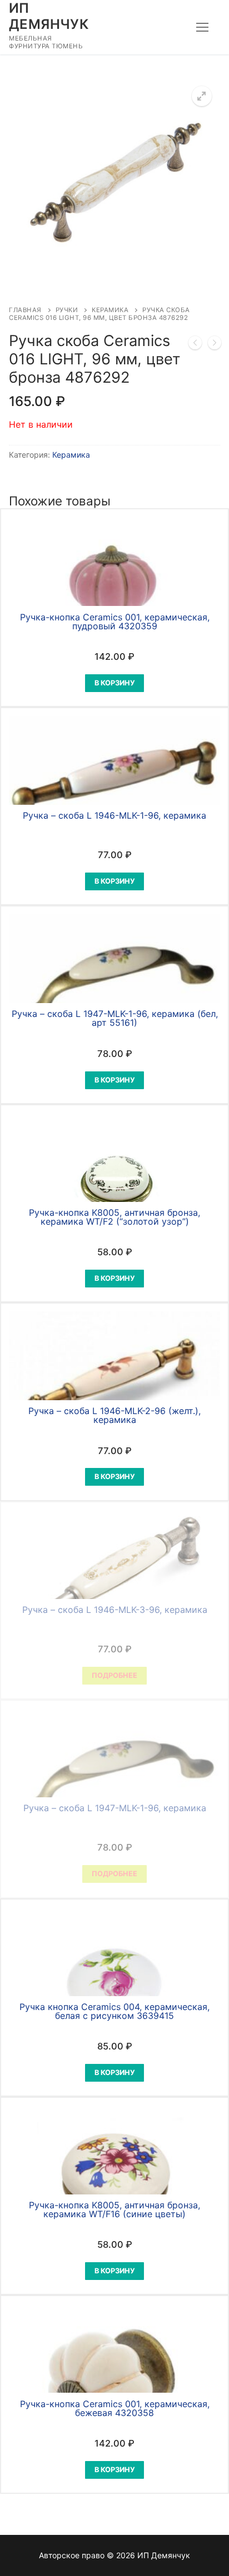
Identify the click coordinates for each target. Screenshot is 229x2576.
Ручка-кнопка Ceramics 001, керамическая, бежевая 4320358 (115, 2408)
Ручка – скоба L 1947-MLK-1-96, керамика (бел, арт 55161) (115, 1018)
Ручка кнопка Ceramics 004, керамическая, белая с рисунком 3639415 (114, 2011)
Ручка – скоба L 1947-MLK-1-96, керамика (115, 1808)
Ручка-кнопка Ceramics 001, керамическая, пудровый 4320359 (115, 622)
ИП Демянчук (49, 16)
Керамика (110, 310)
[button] (202, 96)
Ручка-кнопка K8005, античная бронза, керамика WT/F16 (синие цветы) (114, 2209)
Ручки (67, 310)
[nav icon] (202, 27)
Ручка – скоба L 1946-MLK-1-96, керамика (114, 815)
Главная (25, 310)
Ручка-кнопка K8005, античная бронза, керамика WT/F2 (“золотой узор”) (114, 1217)
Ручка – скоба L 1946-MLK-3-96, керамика (115, 1610)
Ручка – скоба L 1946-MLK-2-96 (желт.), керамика (114, 1415)
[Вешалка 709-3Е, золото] (215, 345)
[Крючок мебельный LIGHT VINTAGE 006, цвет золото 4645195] (195, 345)
